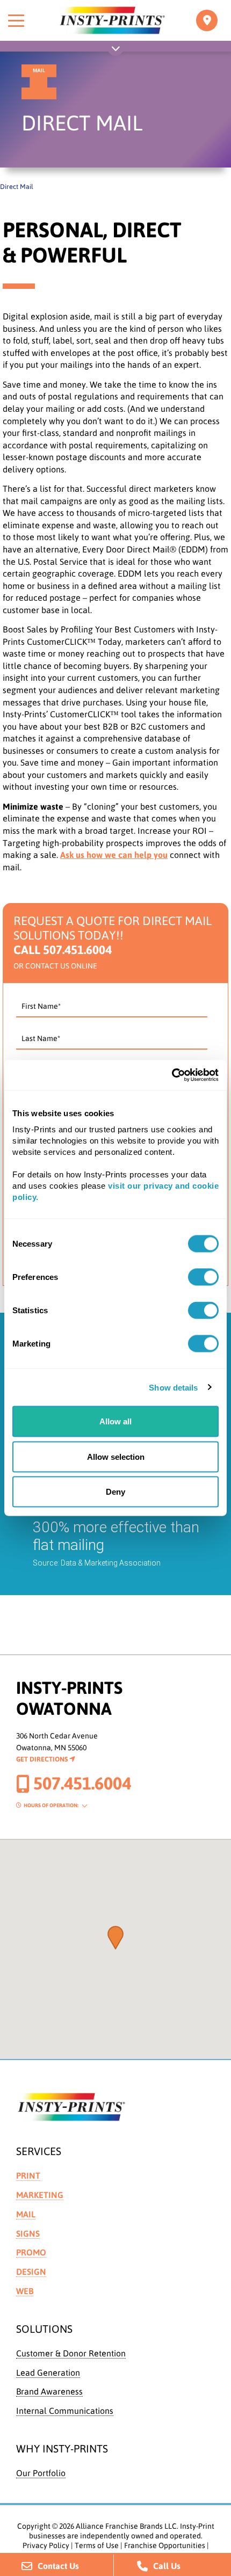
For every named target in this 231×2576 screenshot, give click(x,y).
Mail (26, 2214)
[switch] (203, 1277)
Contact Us (58, 2566)
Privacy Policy (46, 2545)
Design (31, 2272)
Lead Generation (48, 2373)
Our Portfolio (41, 2473)
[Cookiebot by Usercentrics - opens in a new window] (172, 1075)
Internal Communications (65, 2411)
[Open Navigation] (115, 50)
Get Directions (43, 1759)
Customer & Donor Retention (71, 2353)
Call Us (167, 2566)
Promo (31, 2252)
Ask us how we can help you (114, 855)
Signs (28, 2233)
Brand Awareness (49, 2391)
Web (25, 2291)
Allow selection (116, 1456)
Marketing (40, 2195)
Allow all (115, 1421)
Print (28, 2175)
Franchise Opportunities (165, 2545)
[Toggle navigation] (207, 20)
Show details (173, 1387)
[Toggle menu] (16, 20)
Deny (115, 1492)
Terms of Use (97, 2545)
